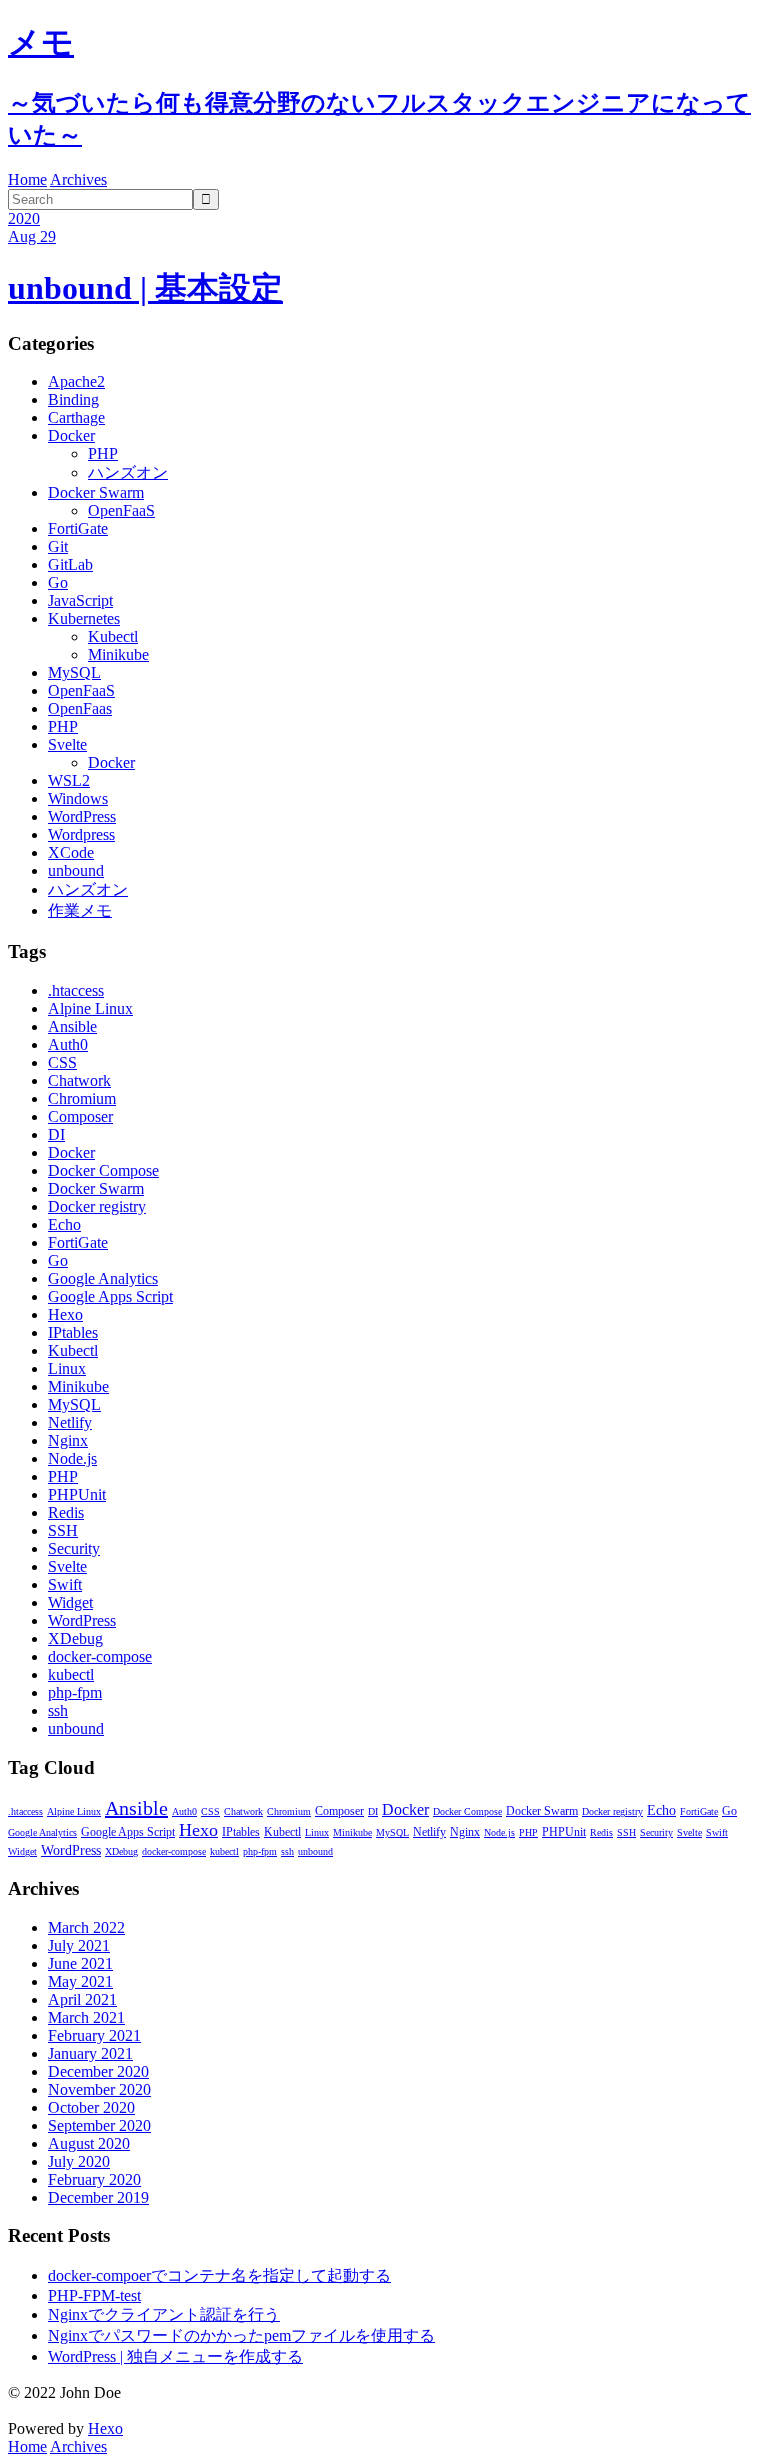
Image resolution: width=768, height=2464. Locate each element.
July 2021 (79, 1945)
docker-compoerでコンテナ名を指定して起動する (219, 2275)
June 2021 (80, 1963)
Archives (78, 179)
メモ (41, 42)
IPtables (73, 1332)
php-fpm (75, 1692)
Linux (67, 1368)
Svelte (67, 744)
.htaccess (76, 990)
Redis (66, 1512)
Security (74, 1548)
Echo (64, 1224)
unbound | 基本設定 (145, 288)
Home (27, 179)
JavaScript (80, 600)
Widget (70, 1602)
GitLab (70, 564)
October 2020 (91, 2107)
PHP (103, 453)
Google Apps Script (110, 1296)
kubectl (71, 1674)
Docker (71, 435)
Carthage (76, 417)
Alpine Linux (90, 1008)
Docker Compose (103, 1170)
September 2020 (99, 2125)
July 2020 (79, 2161)
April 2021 (82, 1999)
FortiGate (78, 528)
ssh (58, 1710)
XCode (71, 852)
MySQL (74, 672)
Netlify (70, 1422)
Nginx (68, 1440)
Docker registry (97, 1206)
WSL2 (69, 780)
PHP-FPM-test (94, 2295)
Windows (78, 798)
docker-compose (100, 1656)
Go (58, 582)
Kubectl (113, 636)
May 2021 (80, 1981)
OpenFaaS (121, 510)
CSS (62, 1062)
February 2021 (94, 2035)
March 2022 (86, 1927)
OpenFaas (80, 708)
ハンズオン (128, 472)
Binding (73, 399)
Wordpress (81, 834)
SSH (63, 1530)
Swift (65, 1584)
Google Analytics (103, 1278)
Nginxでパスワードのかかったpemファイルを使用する (241, 2335)
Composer (80, 1116)
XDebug (75, 1638)
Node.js (72, 1458)
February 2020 (94, 2179)
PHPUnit (77, 1494)
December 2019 (98, 2197)
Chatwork (79, 1080)
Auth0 (68, 1044)
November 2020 (99, 2089)
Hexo (65, 1314)
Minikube (118, 654)
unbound (76, 870)
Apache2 (76, 381)
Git (58, 546)
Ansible (72, 1026)
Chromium (82, 1098)
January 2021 (90, 2053)
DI (56, 1134)
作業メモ (80, 910)
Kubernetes (84, 618)
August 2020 (89, 2143)
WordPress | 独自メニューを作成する (175, 2356)
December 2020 (98, 2071)
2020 (24, 218)
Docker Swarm (96, 492)
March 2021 (86, 2017)
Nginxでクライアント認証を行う (164, 2314)
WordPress (82, 816)
